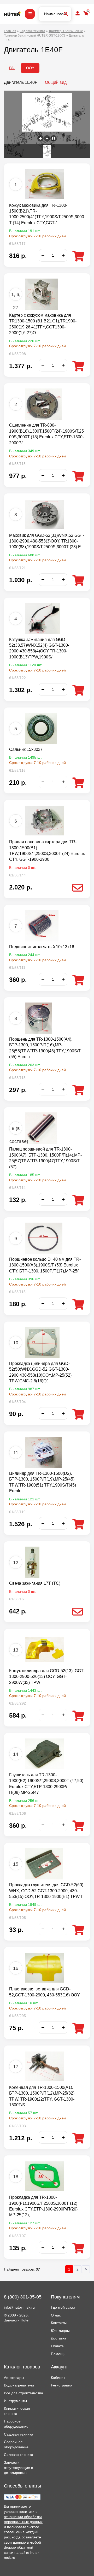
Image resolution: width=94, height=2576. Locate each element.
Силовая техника (19, 2455)
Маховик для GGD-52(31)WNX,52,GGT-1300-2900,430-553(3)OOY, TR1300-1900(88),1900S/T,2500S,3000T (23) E (47, 541)
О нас (56, 2315)
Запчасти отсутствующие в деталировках (18, 2468)
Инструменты (15, 2401)
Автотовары (14, 2378)
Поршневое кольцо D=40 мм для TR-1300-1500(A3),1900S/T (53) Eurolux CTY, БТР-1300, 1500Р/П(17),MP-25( (45, 1265)
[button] (40, 138)
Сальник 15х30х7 (26, 749)
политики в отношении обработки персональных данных (23, 2517)
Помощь (58, 2354)
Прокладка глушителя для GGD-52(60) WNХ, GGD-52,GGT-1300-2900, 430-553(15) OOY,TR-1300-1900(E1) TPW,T (46, 1891)
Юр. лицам (60, 2331)
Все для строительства (23, 2393)
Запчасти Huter (17, 2320)
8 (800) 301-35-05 (23, 2297)
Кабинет (58, 2378)
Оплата (57, 2346)
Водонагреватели (19, 2385)
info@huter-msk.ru (19, 2307)
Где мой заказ (63, 2307)
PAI (12, 68)
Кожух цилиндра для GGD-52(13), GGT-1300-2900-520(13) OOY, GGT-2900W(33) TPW (47, 1677)
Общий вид (56, 82)
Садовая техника (19, 2434)
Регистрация (62, 2385)
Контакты (59, 2323)
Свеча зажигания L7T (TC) (35, 1583)
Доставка (59, 2338)
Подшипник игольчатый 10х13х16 (42, 947)
